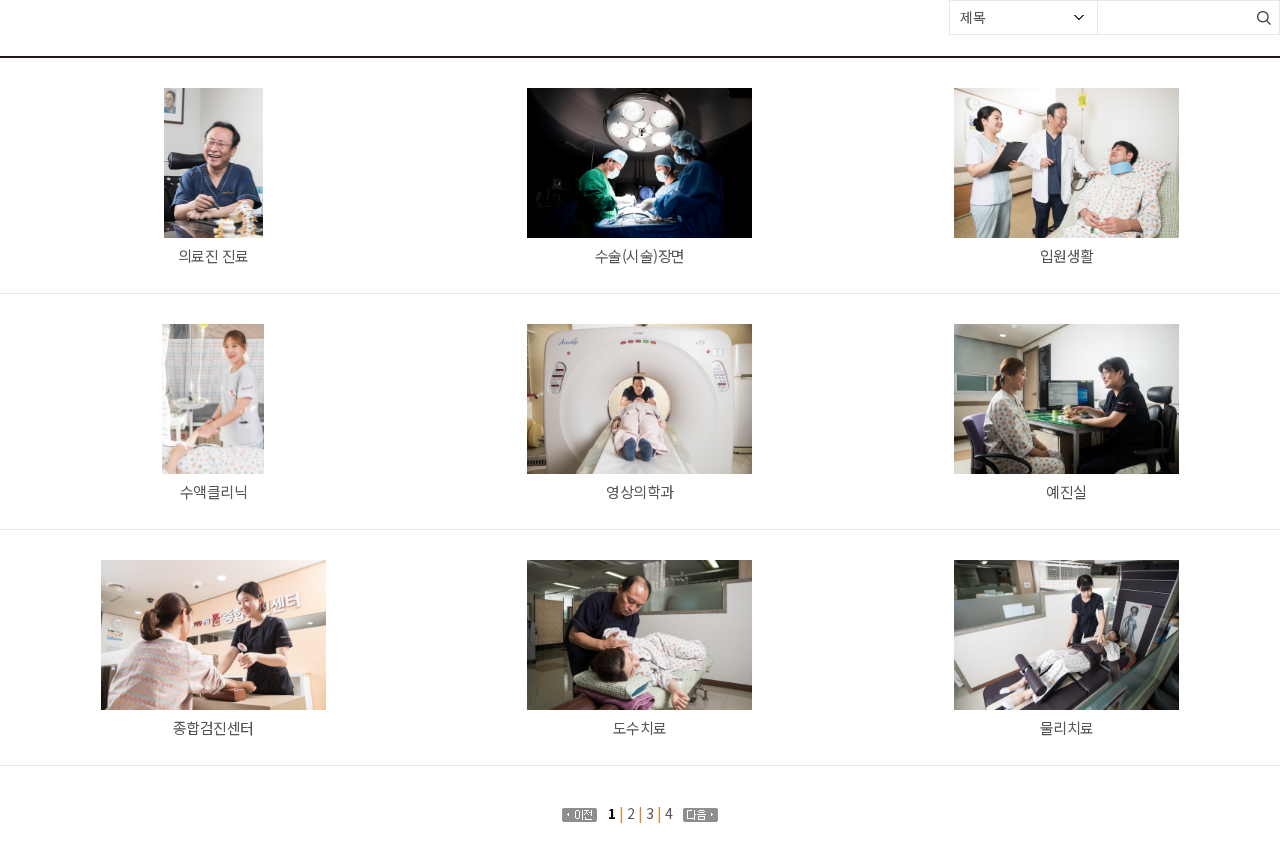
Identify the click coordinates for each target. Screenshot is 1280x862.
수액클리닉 (214, 491)
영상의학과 (640, 491)
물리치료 (1067, 727)
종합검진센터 (213, 727)
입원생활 (1067, 255)
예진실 (1066, 491)
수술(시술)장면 (640, 255)
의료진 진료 (213, 255)
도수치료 (640, 727)
